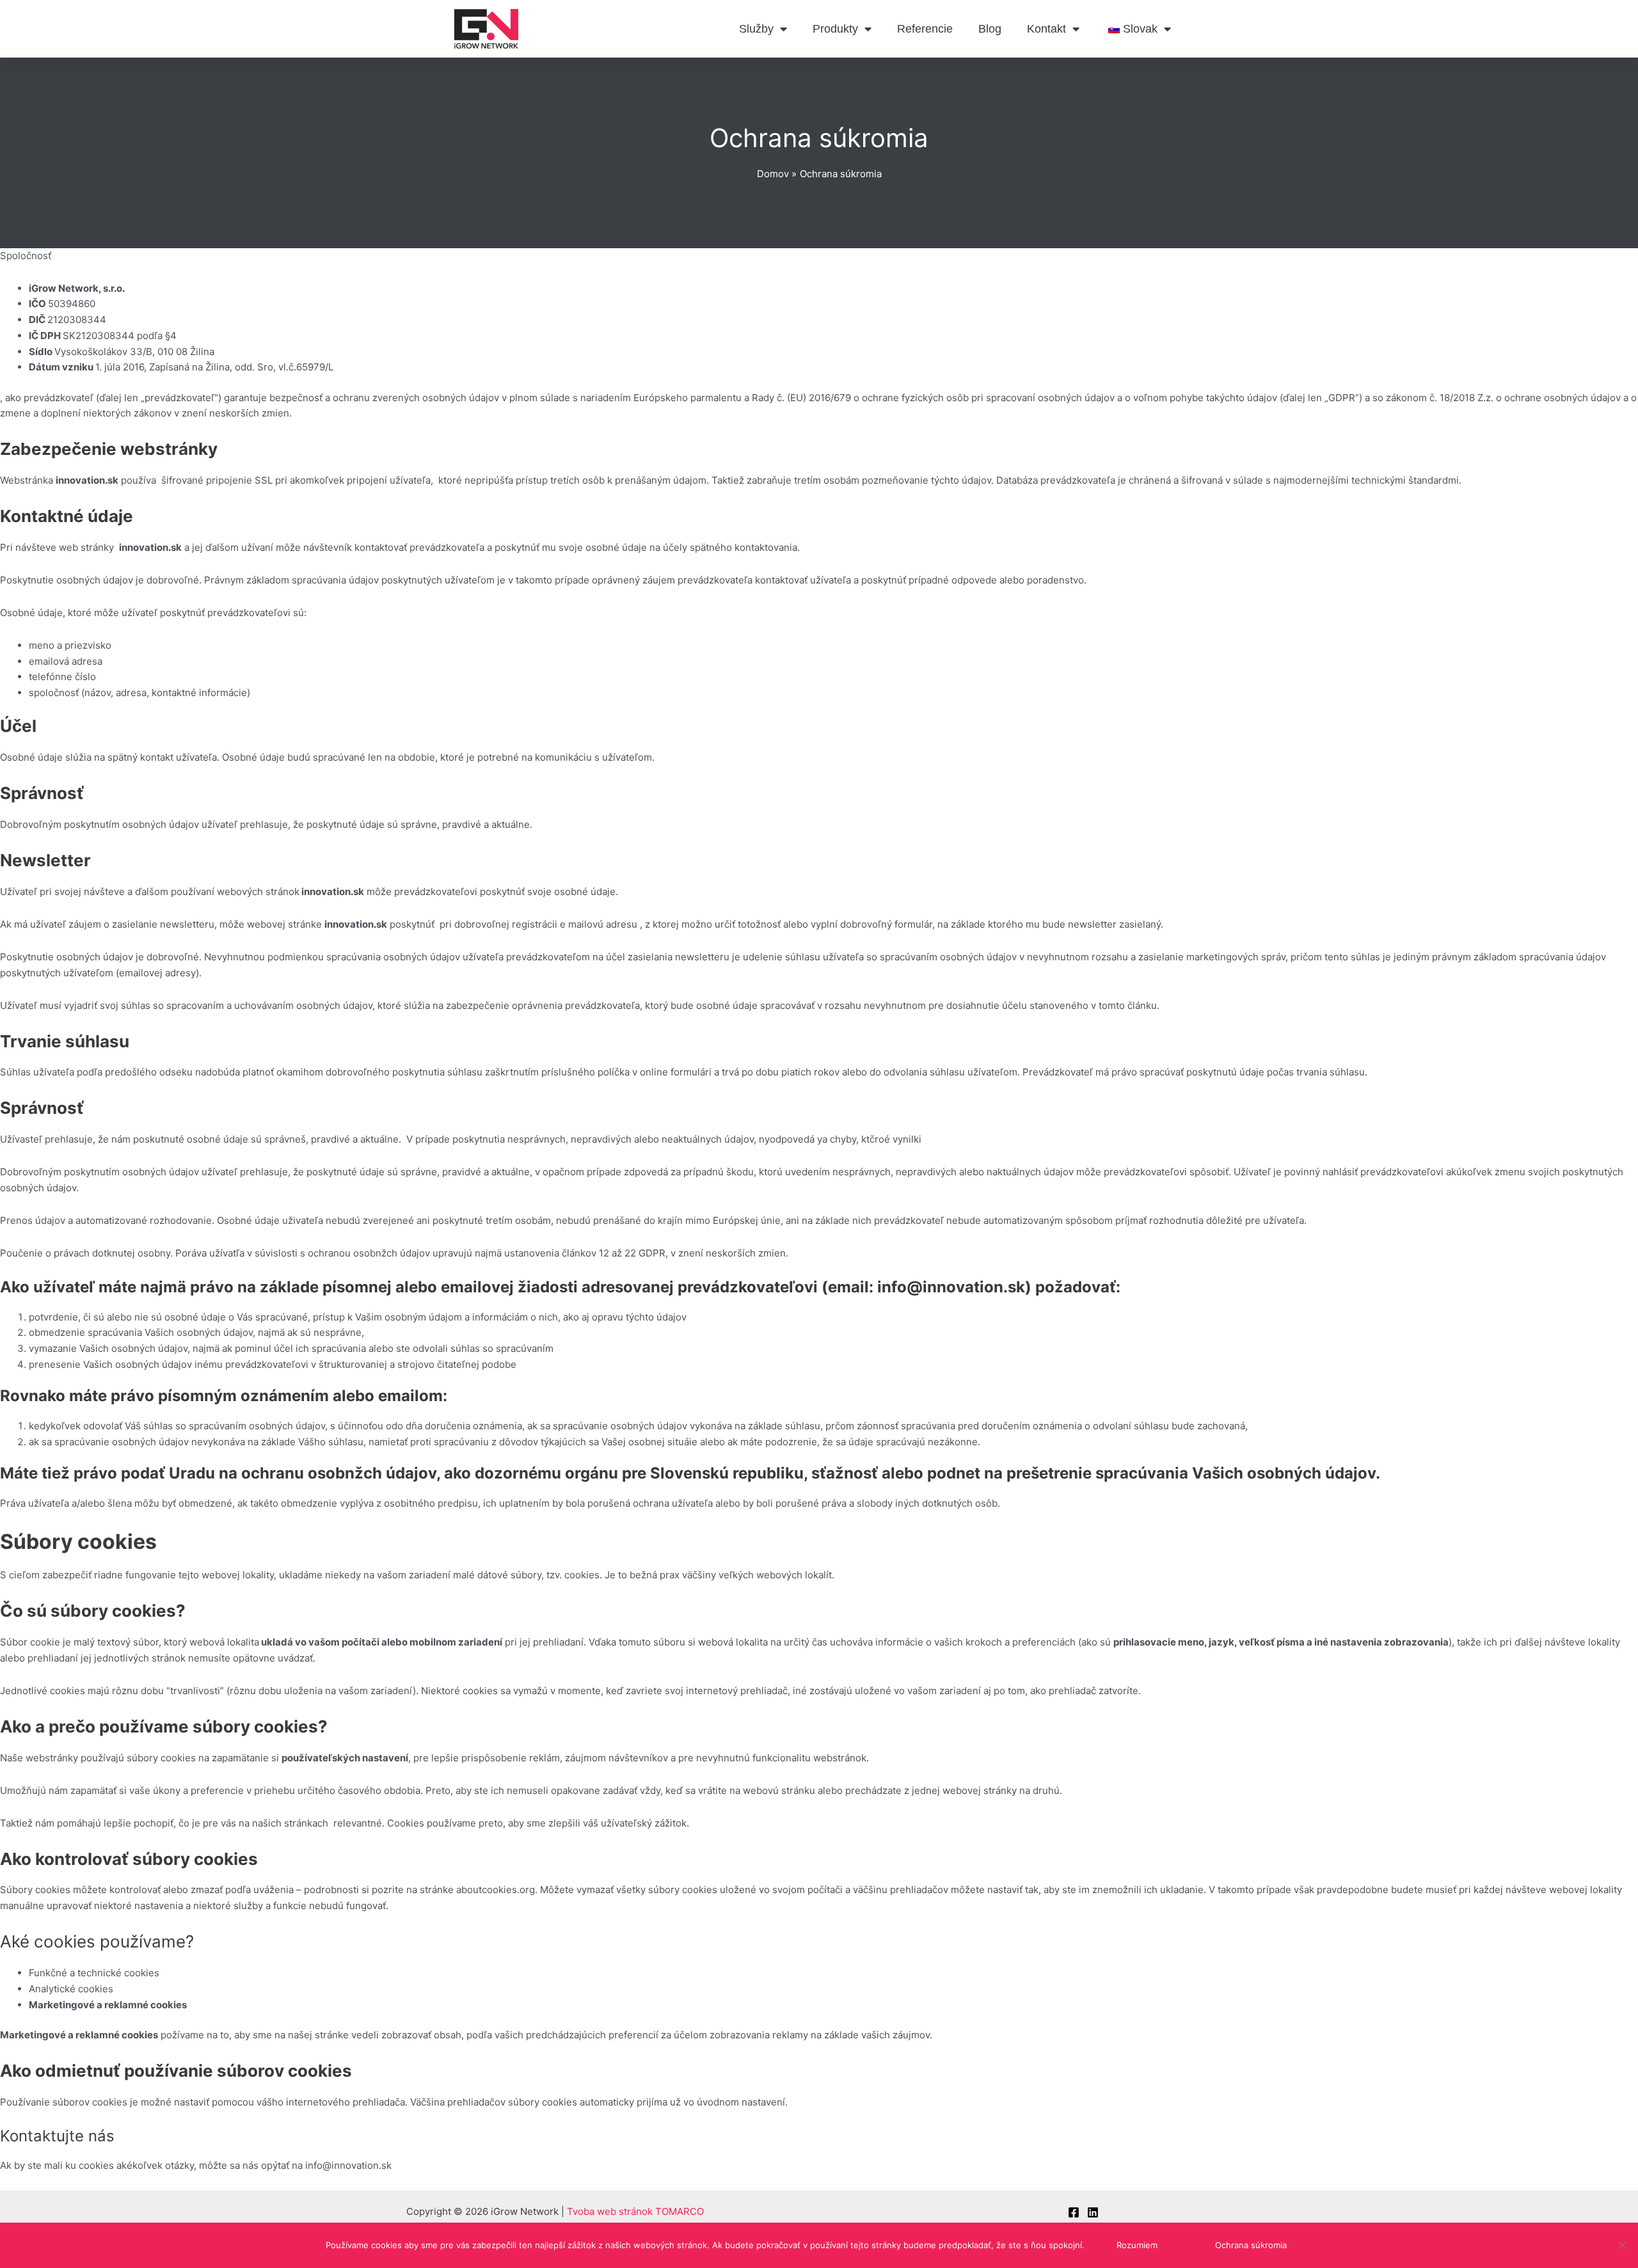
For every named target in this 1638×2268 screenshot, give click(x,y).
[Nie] (1622, 2245)
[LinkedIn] (1093, 2212)
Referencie (925, 29)
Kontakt (1046, 29)
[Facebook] (1074, 2212)
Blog (990, 29)
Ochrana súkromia (1251, 2245)
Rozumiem (1137, 2245)
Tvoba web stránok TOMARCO (635, 2211)
